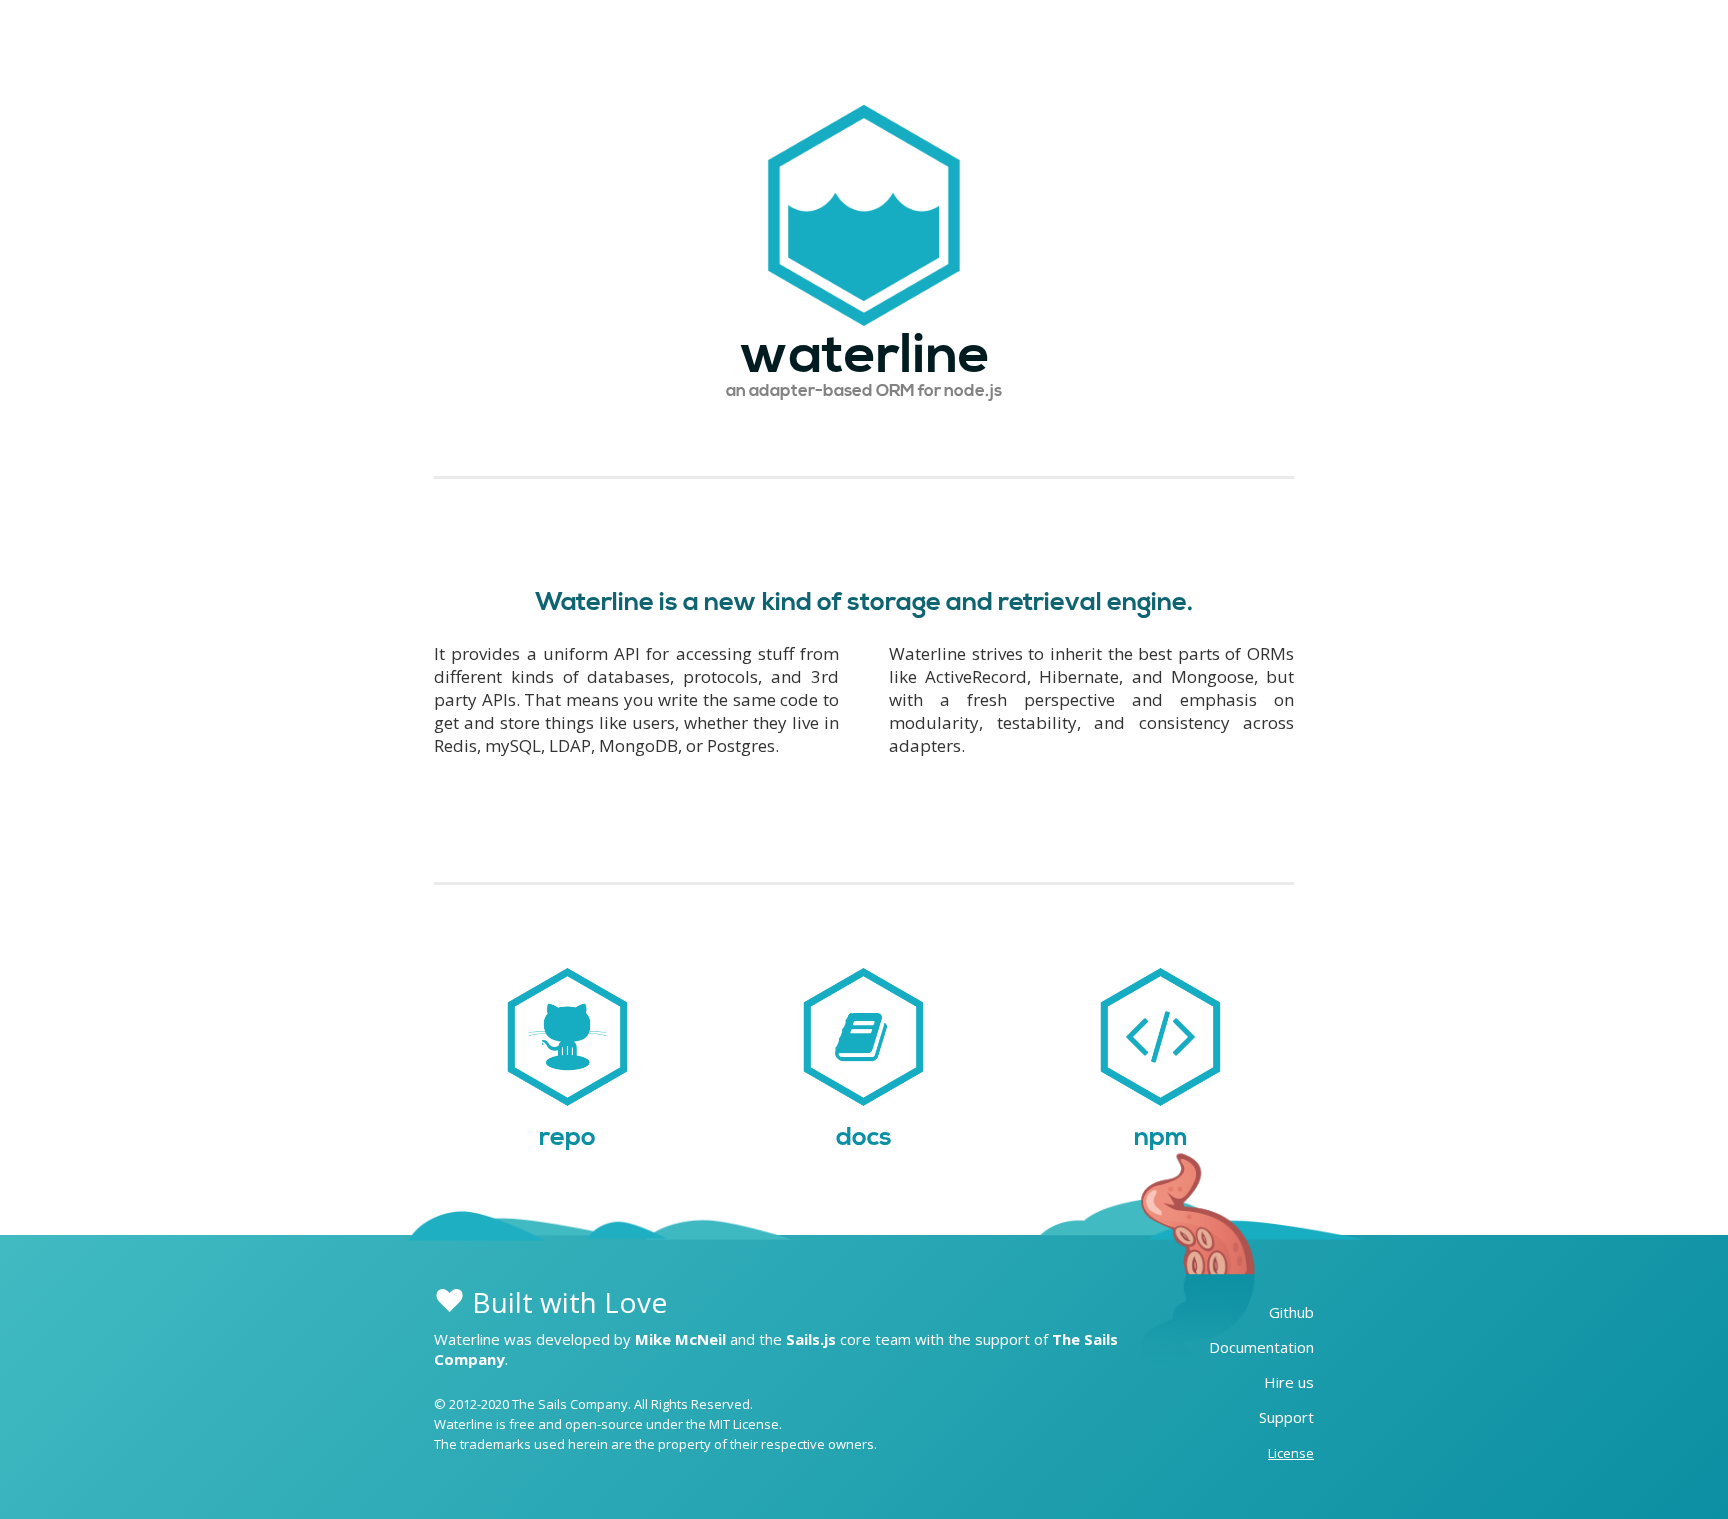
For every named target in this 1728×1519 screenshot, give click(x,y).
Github (1291, 1312)
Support (1286, 1417)
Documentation (1261, 1347)
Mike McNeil (680, 1339)
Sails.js (811, 1339)
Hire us (1289, 1382)
